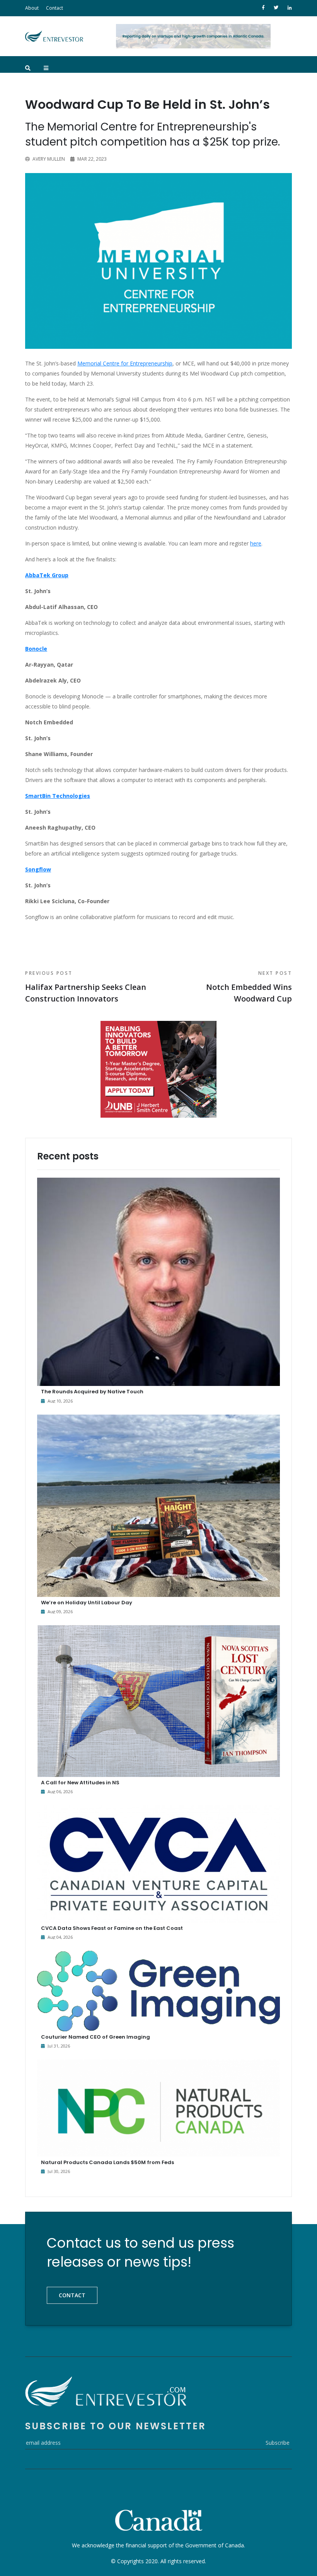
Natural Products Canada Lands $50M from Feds (107, 2162)
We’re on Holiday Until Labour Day (87, 1603)
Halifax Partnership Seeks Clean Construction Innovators (86, 987)
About (32, 8)
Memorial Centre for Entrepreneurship (125, 363)
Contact (55, 8)
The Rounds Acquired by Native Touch (92, 1392)
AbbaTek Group (47, 575)
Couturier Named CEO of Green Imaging (95, 2037)
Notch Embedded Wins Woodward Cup (249, 987)
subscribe (278, 2443)
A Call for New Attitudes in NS (80, 1783)
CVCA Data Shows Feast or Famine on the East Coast (112, 1928)
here (256, 543)
